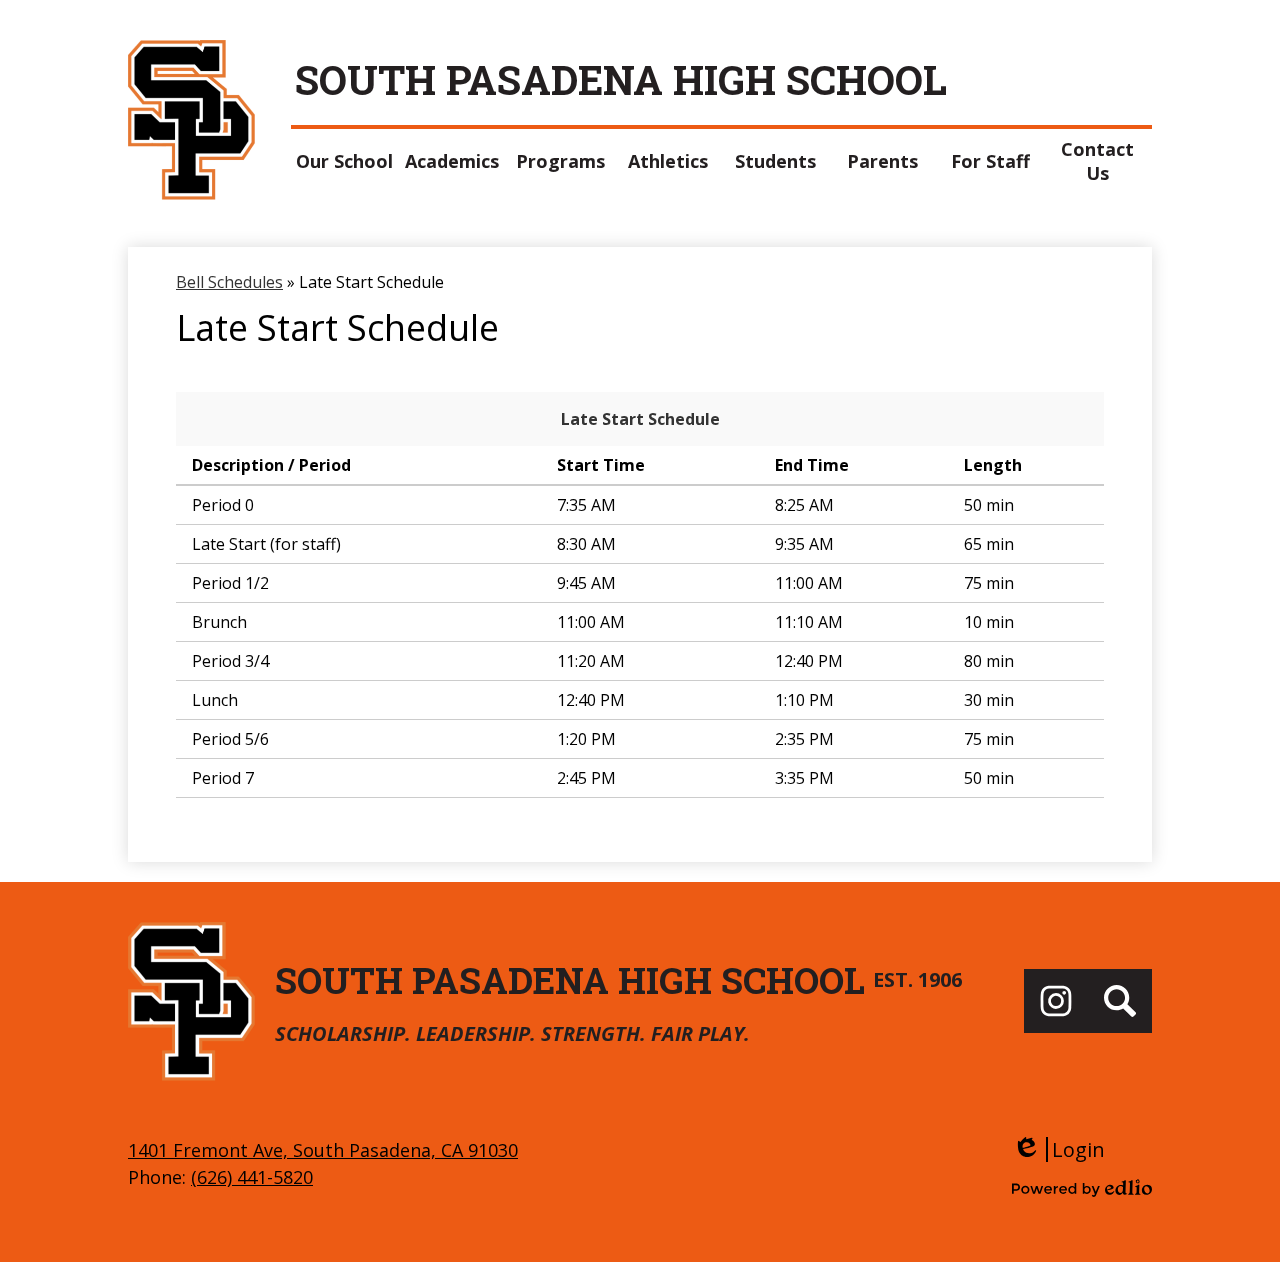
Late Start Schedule (640, 419)
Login (1058, 1149)
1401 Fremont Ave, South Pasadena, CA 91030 (323, 1150)
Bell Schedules (229, 282)
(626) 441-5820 (252, 1177)
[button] (345, 161)
